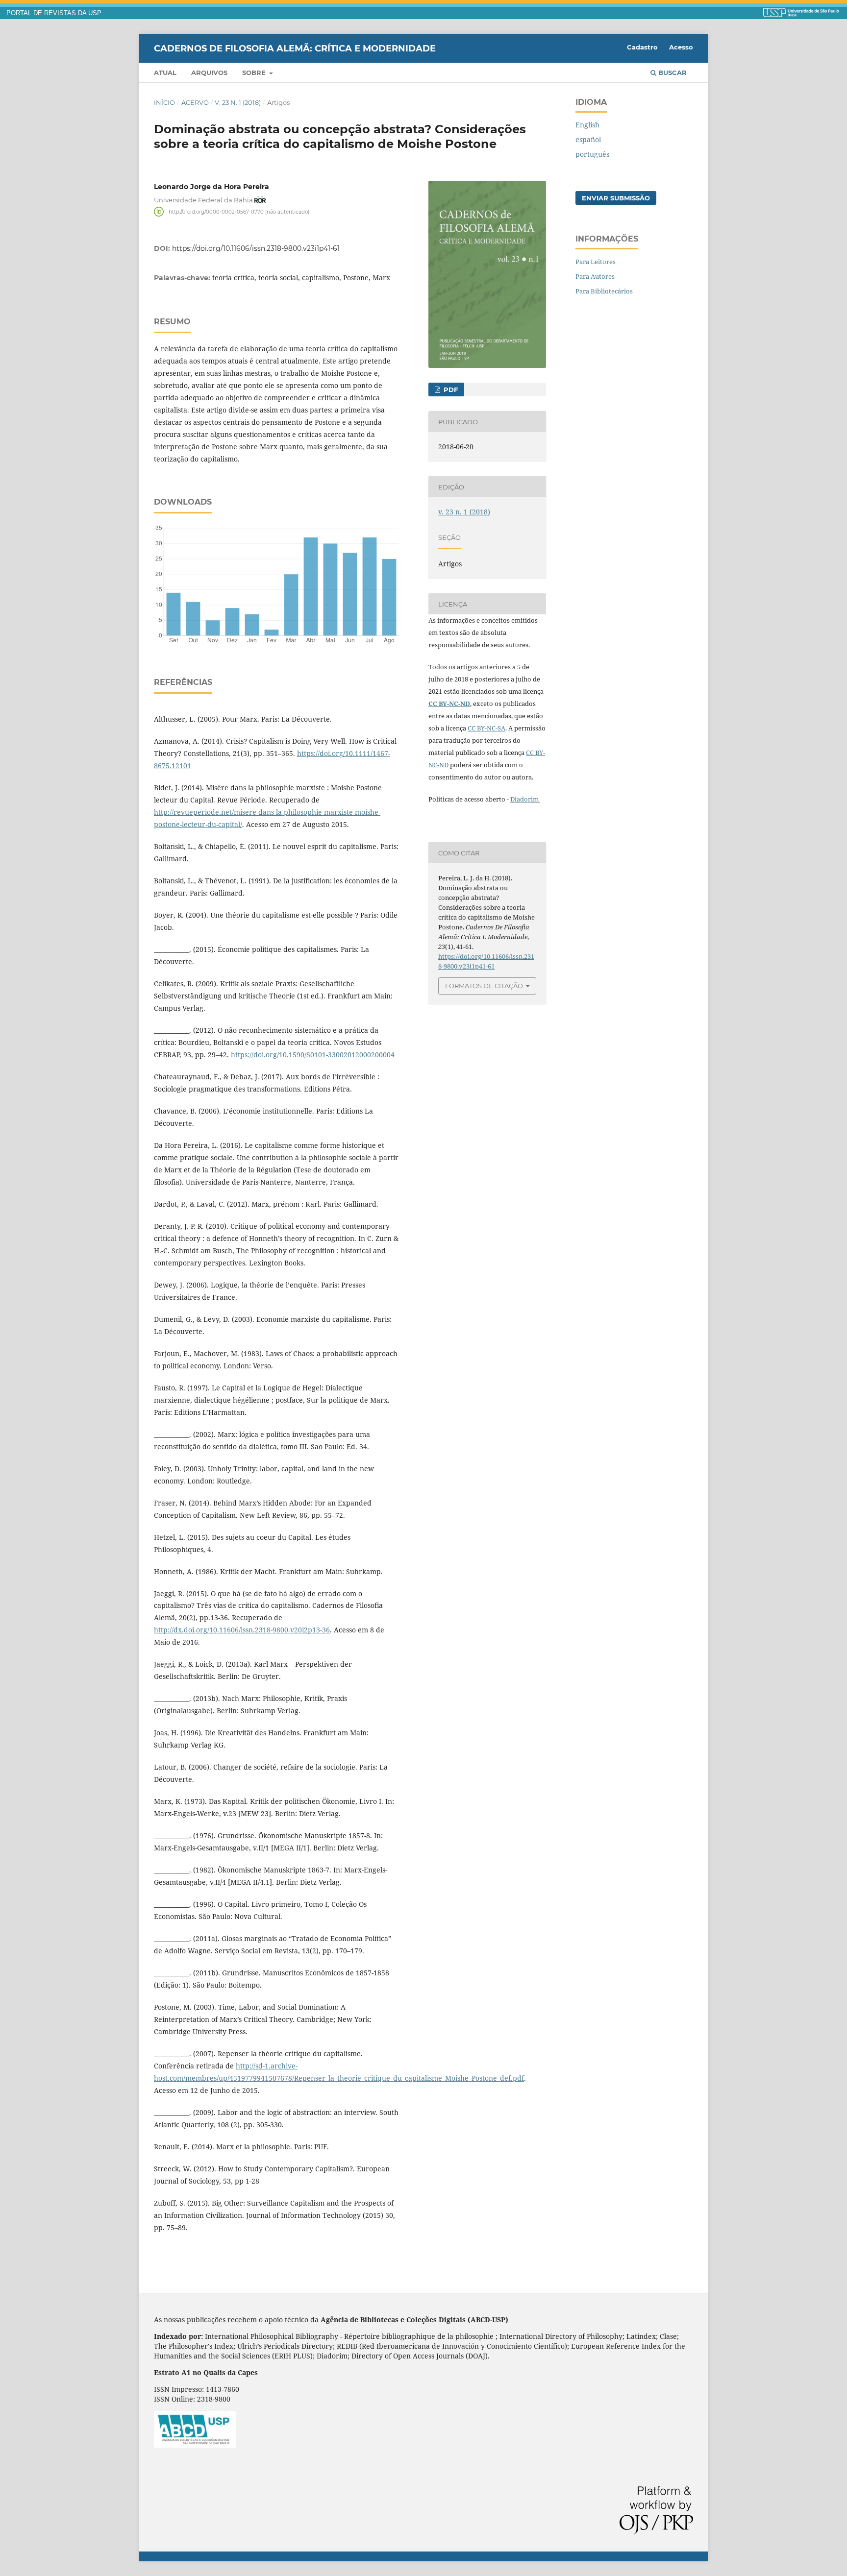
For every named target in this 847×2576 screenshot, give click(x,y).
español (588, 139)
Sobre (255, 73)
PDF (450, 389)
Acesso (681, 47)
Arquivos (209, 73)
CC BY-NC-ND (449, 704)
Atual (165, 73)
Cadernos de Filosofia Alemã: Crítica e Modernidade (295, 48)
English (587, 125)
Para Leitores (596, 262)
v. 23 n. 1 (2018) (238, 102)
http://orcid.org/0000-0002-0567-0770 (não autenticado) (239, 211)
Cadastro (642, 47)
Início (164, 102)
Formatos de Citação (484, 986)
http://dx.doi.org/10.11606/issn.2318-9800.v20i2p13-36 (242, 1630)
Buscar (672, 73)
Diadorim (525, 799)
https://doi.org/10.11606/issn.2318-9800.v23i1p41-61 (256, 248)
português (592, 154)
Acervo (195, 102)
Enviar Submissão (616, 198)
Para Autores (595, 276)
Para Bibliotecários (604, 291)
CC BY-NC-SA (486, 728)
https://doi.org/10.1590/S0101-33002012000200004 (313, 1055)
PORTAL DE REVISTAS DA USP (54, 13)
